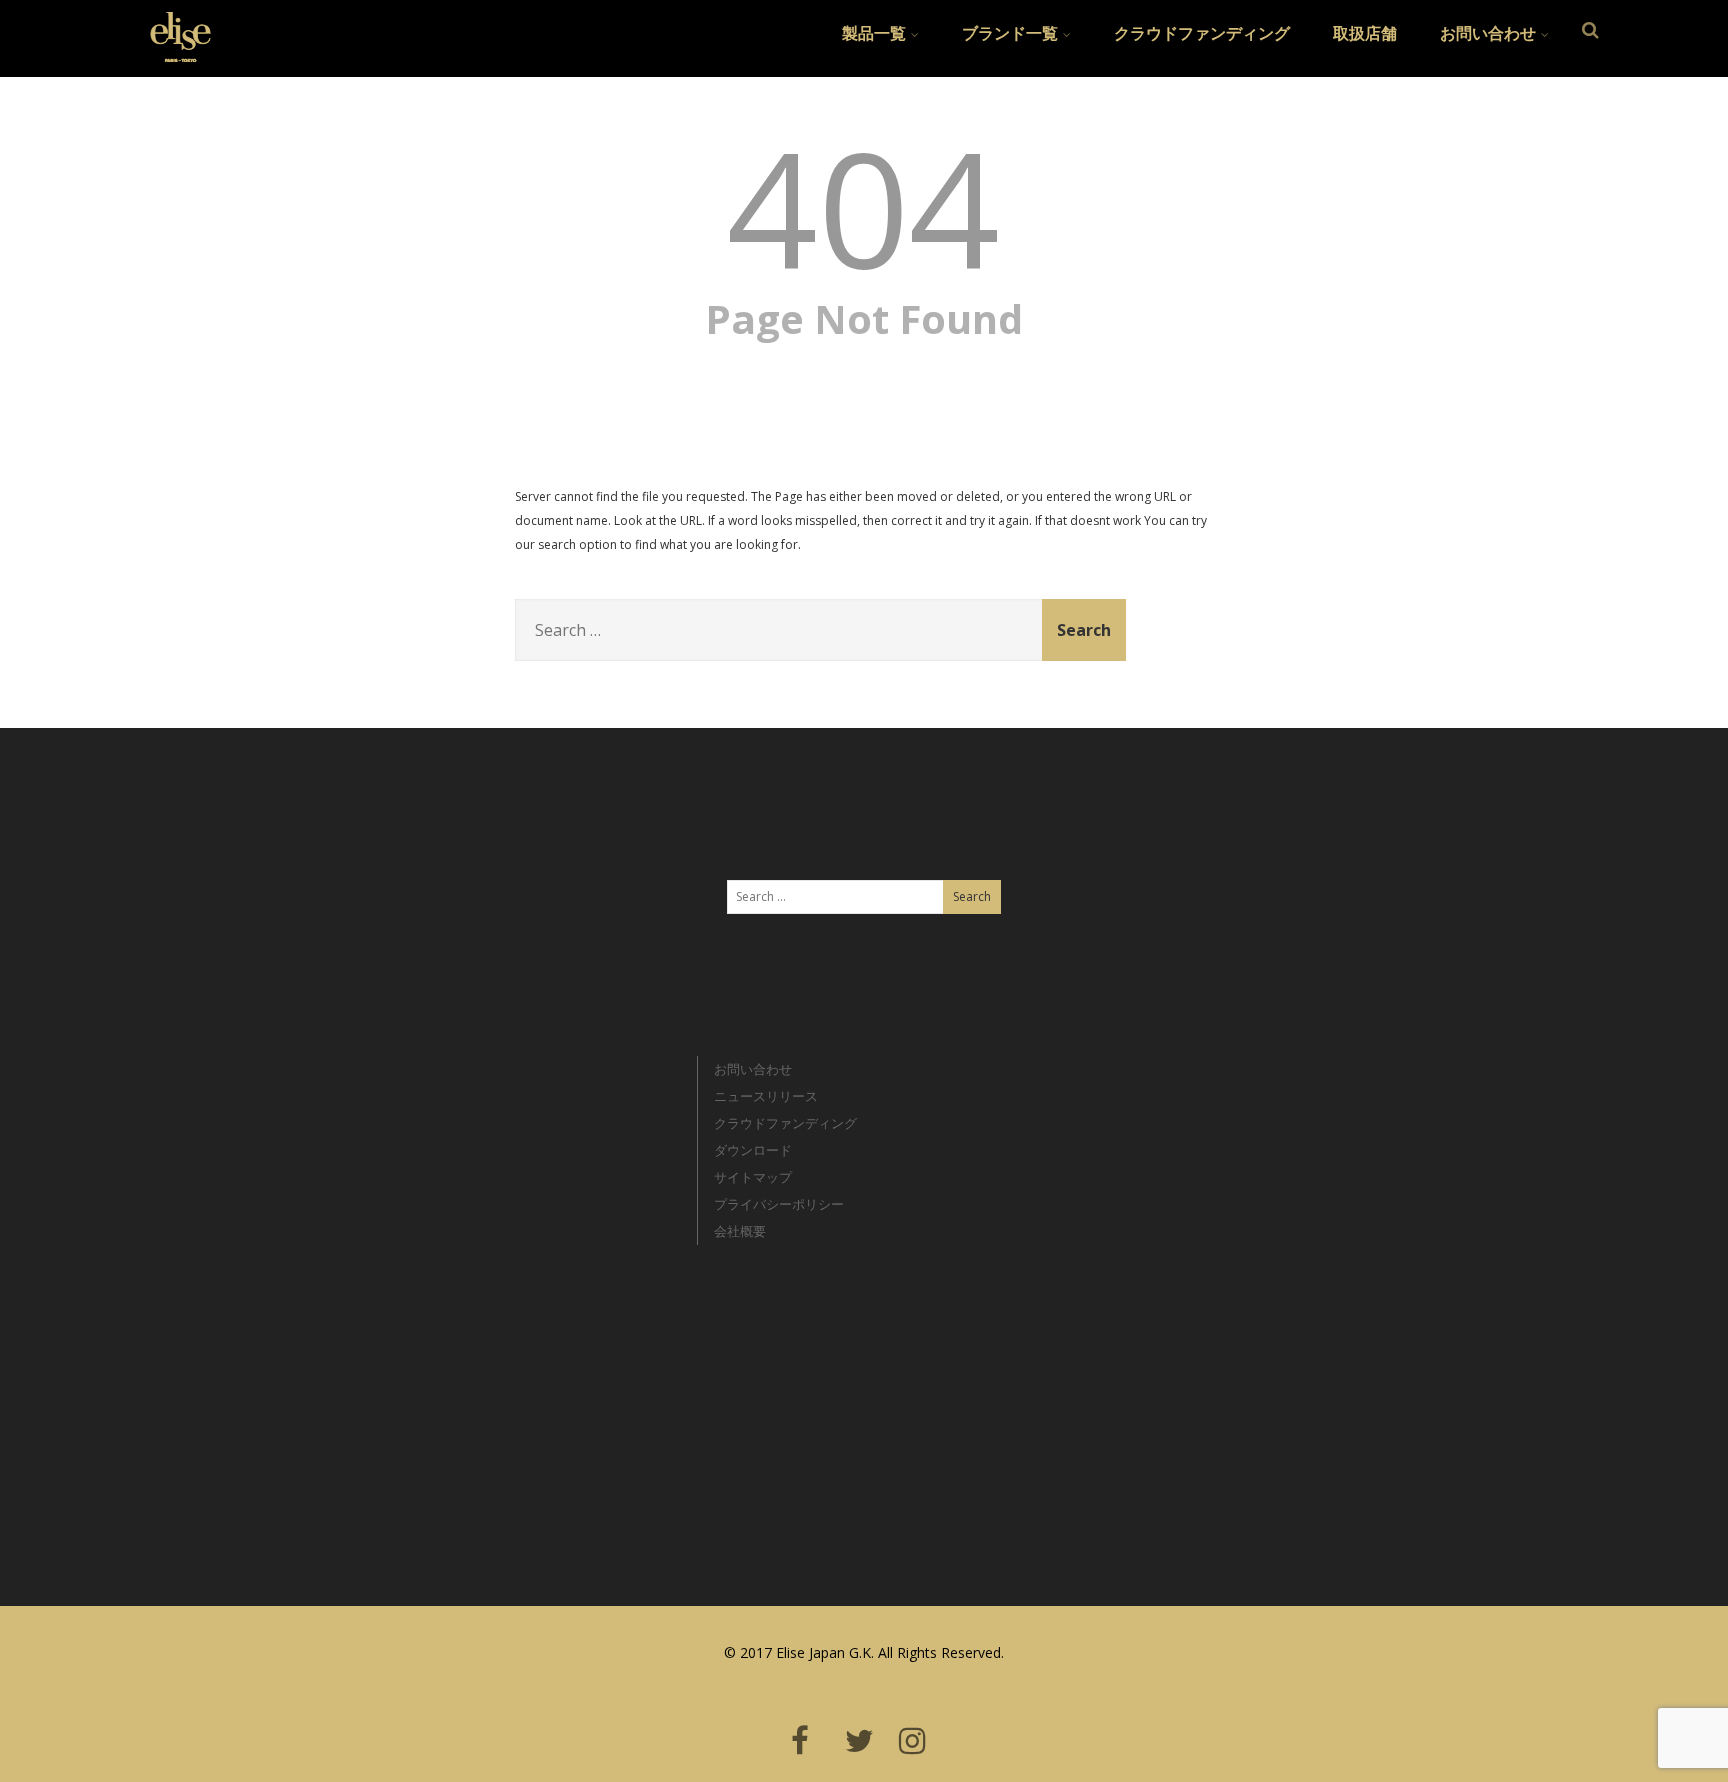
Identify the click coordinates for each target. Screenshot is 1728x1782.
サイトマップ (753, 1177)
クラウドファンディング (1202, 33)
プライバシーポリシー (779, 1204)
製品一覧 (874, 33)
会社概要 (740, 1231)
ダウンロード (753, 1150)
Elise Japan (172, 25)
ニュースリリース (766, 1096)
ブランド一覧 (1010, 33)
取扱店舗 (1365, 33)
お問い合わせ (1488, 33)
